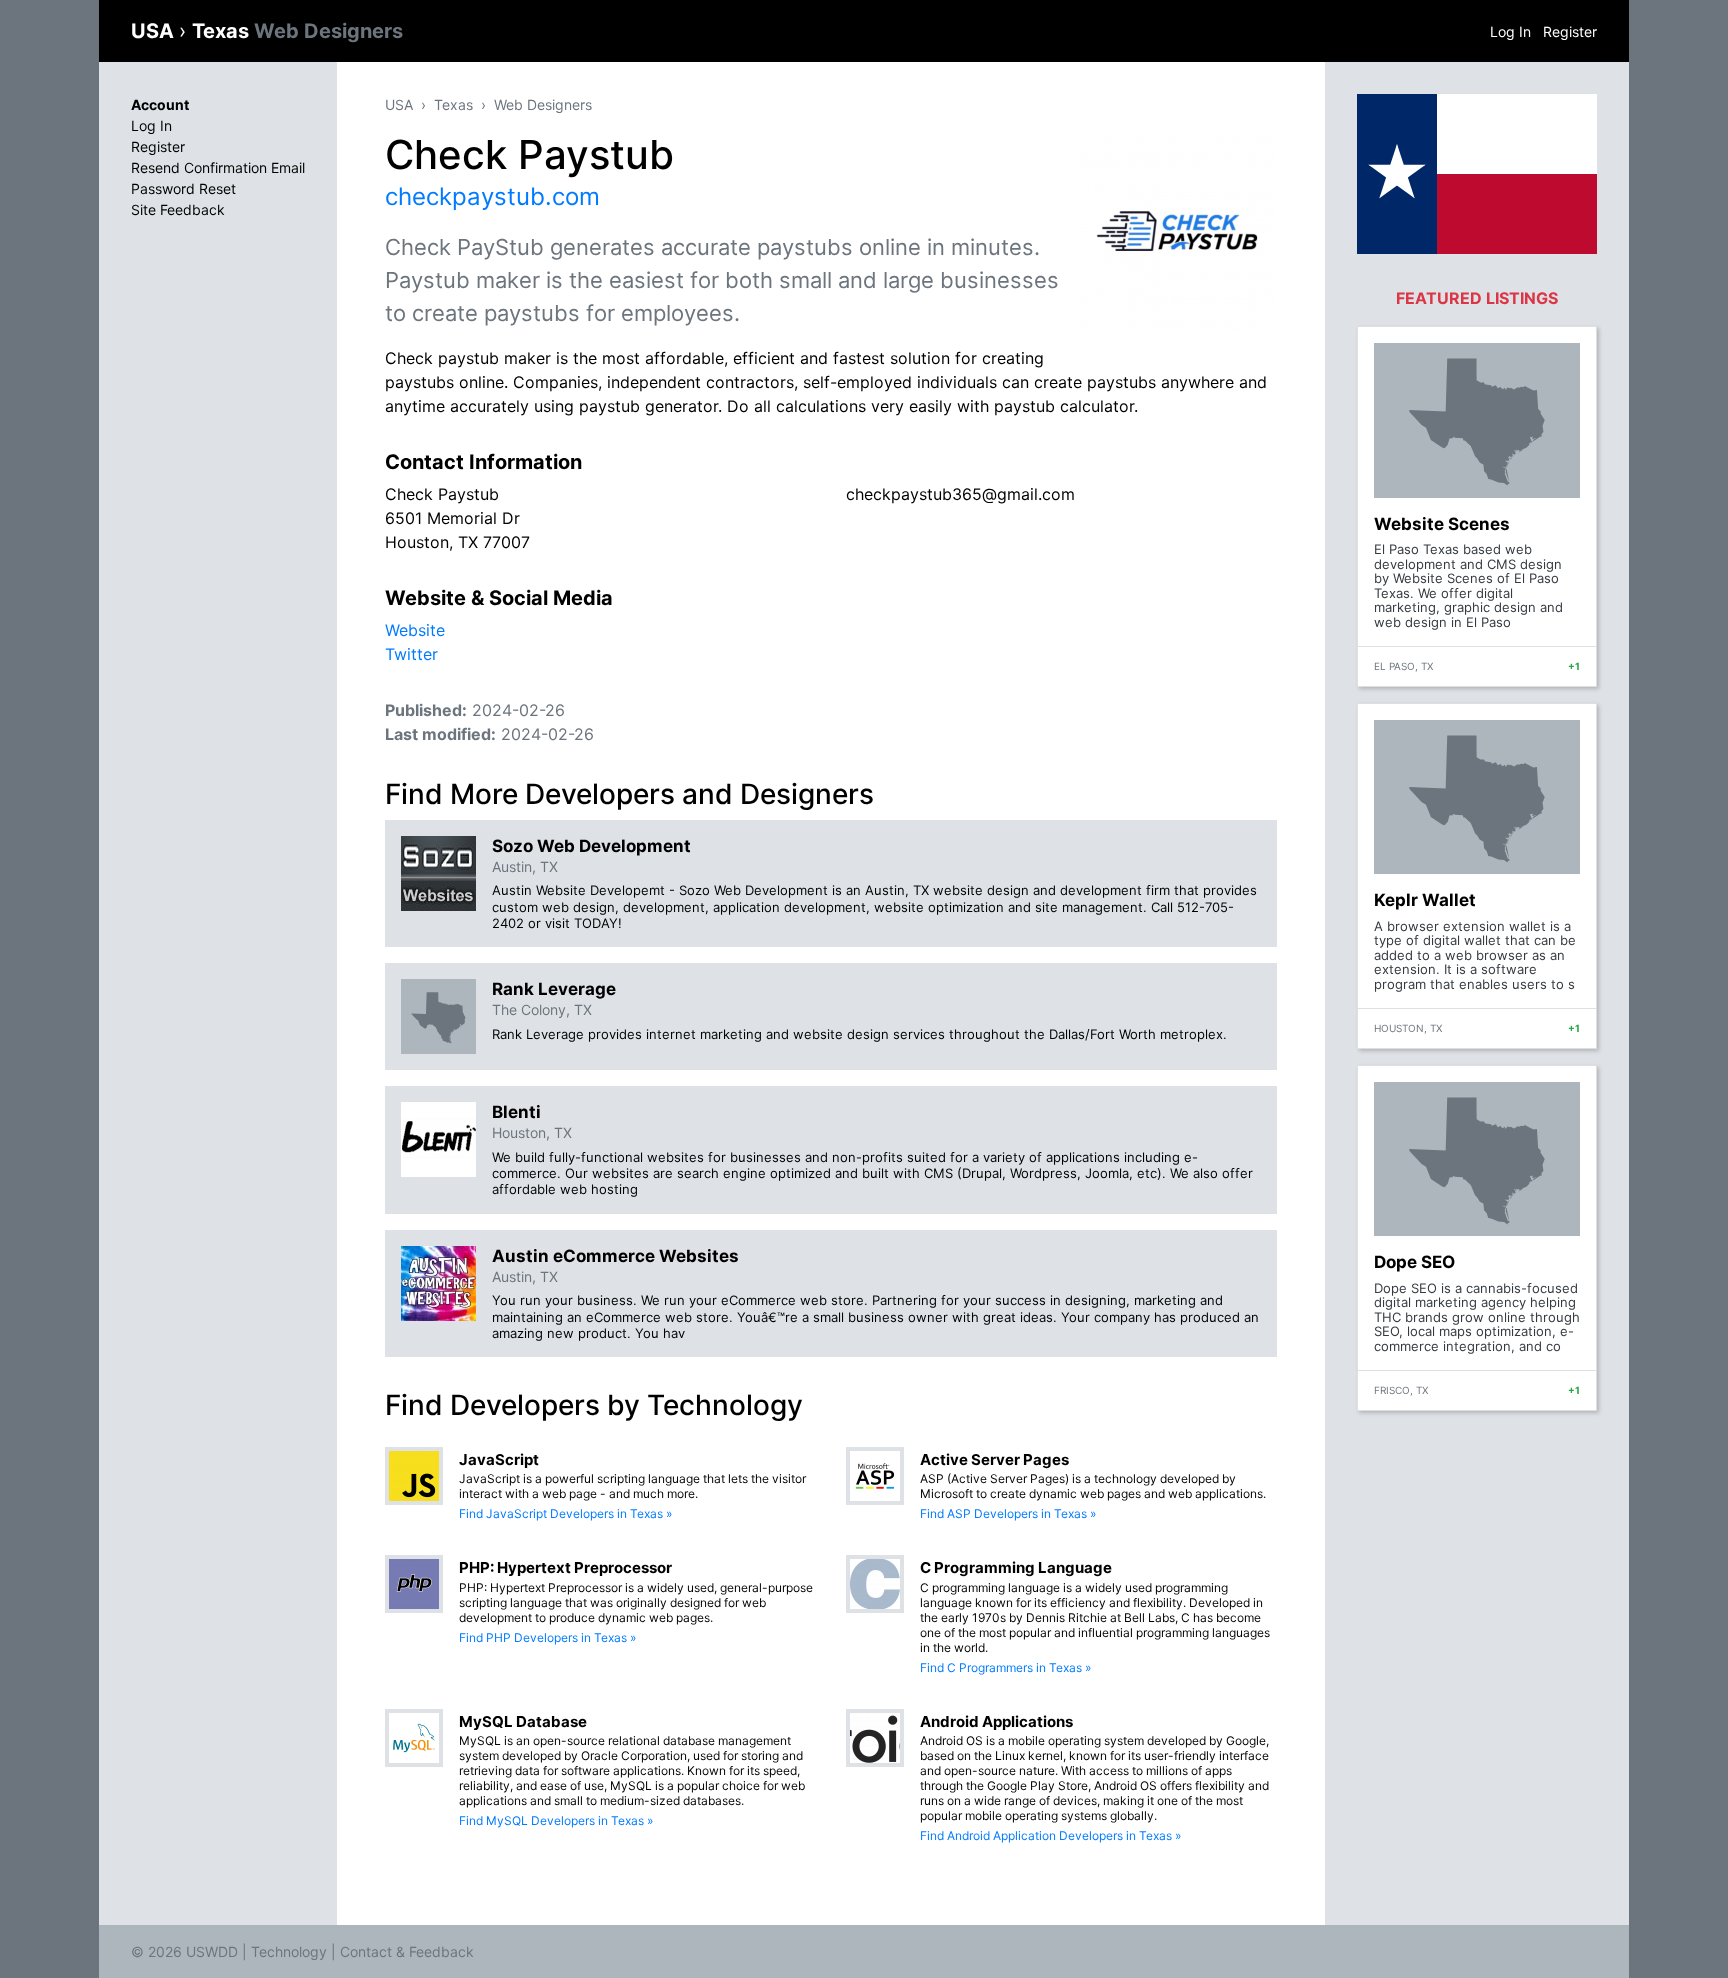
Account (160, 104)
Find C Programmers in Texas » (1005, 1667)
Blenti (516, 1112)
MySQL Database (523, 1721)
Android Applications (996, 1721)
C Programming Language (1016, 1567)
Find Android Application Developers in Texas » (1050, 1835)
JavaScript (499, 1459)
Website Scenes (1442, 524)
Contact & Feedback (407, 1951)
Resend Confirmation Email (218, 167)
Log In (1510, 31)
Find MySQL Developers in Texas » (556, 1820)
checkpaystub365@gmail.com (960, 494)
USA (155, 31)
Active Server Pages (994, 1459)
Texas (297, 31)
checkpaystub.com (492, 196)
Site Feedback (178, 209)
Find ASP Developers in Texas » (1008, 1513)
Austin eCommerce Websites (615, 1256)
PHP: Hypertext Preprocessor (565, 1567)
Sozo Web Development (591, 846)
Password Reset (183, 188)
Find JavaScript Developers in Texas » (565, 1513)
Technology (289, 1951)
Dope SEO (1414, 1262)
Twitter (411, 654)
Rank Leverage (554, 989)
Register (1570, 31)
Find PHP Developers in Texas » (547, 1637)
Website (415, 630)
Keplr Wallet (1425, 900)
